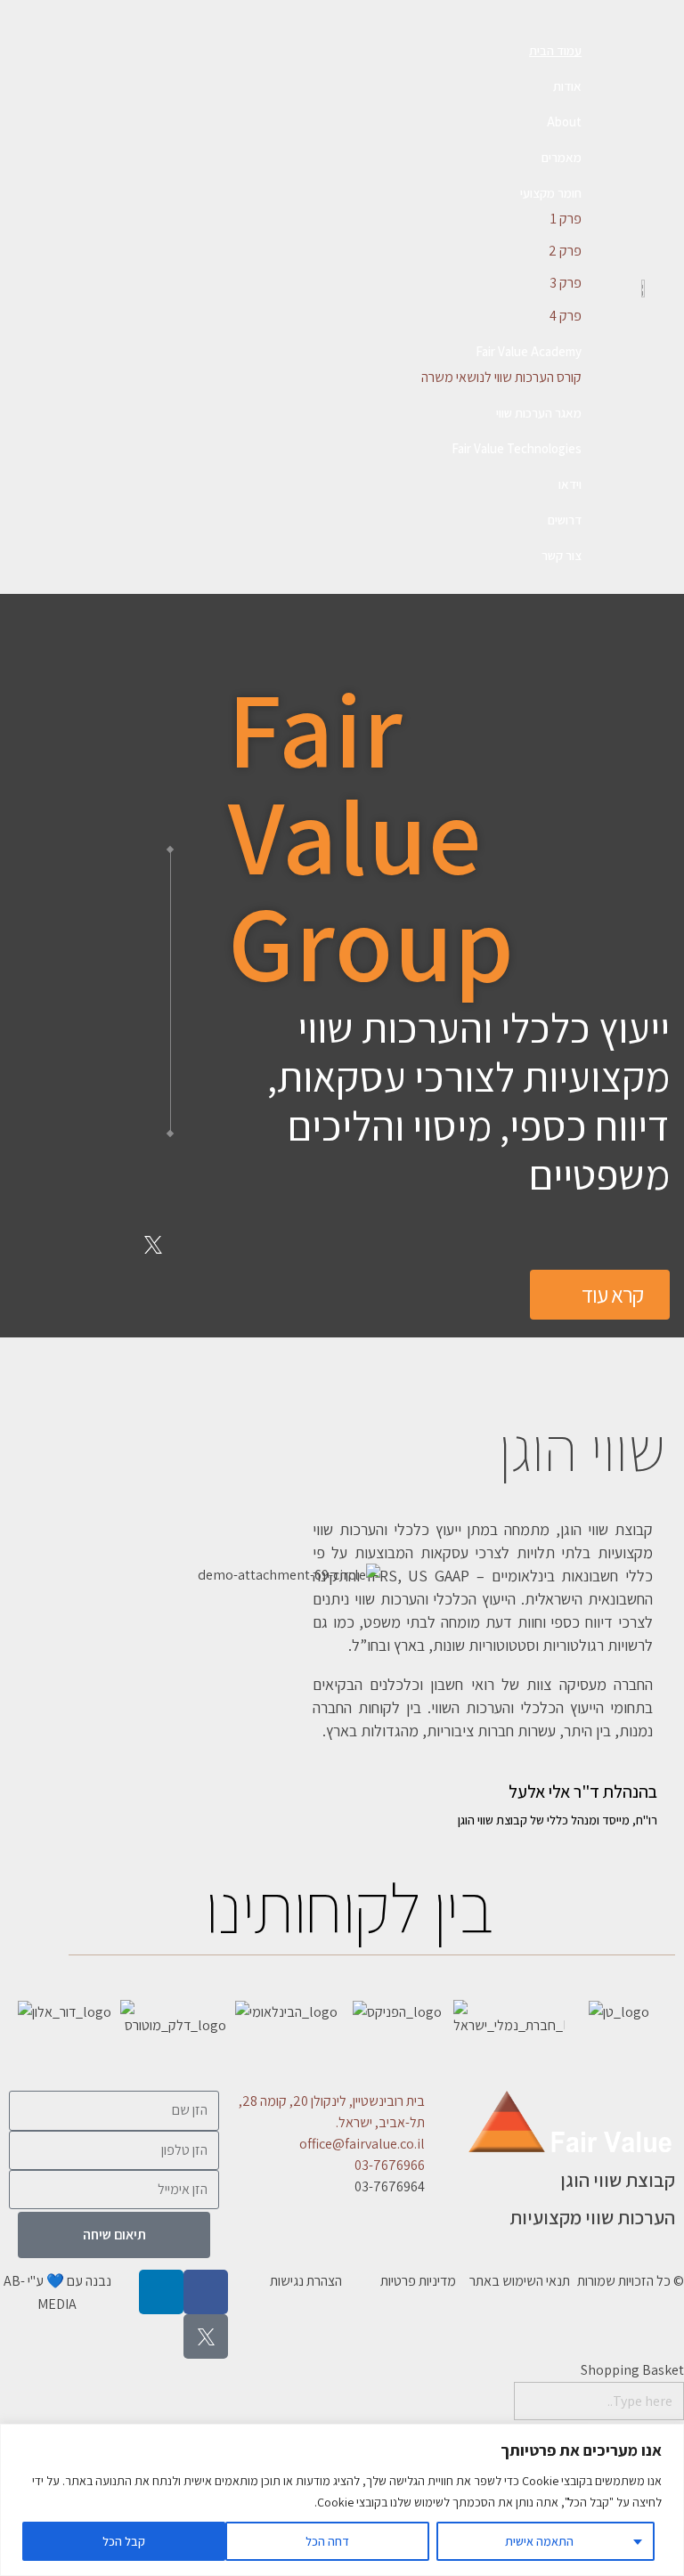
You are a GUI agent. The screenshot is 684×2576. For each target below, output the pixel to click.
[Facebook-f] (88, 1184)
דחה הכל (327, 2541)
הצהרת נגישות (306, 2281)
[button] (26, 2023)
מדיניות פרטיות (418, 2281)
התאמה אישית (539, 2541)
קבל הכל (124, 2541)
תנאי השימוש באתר (520, 2281)
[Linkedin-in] (153, 1184)
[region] (342, 2500)
